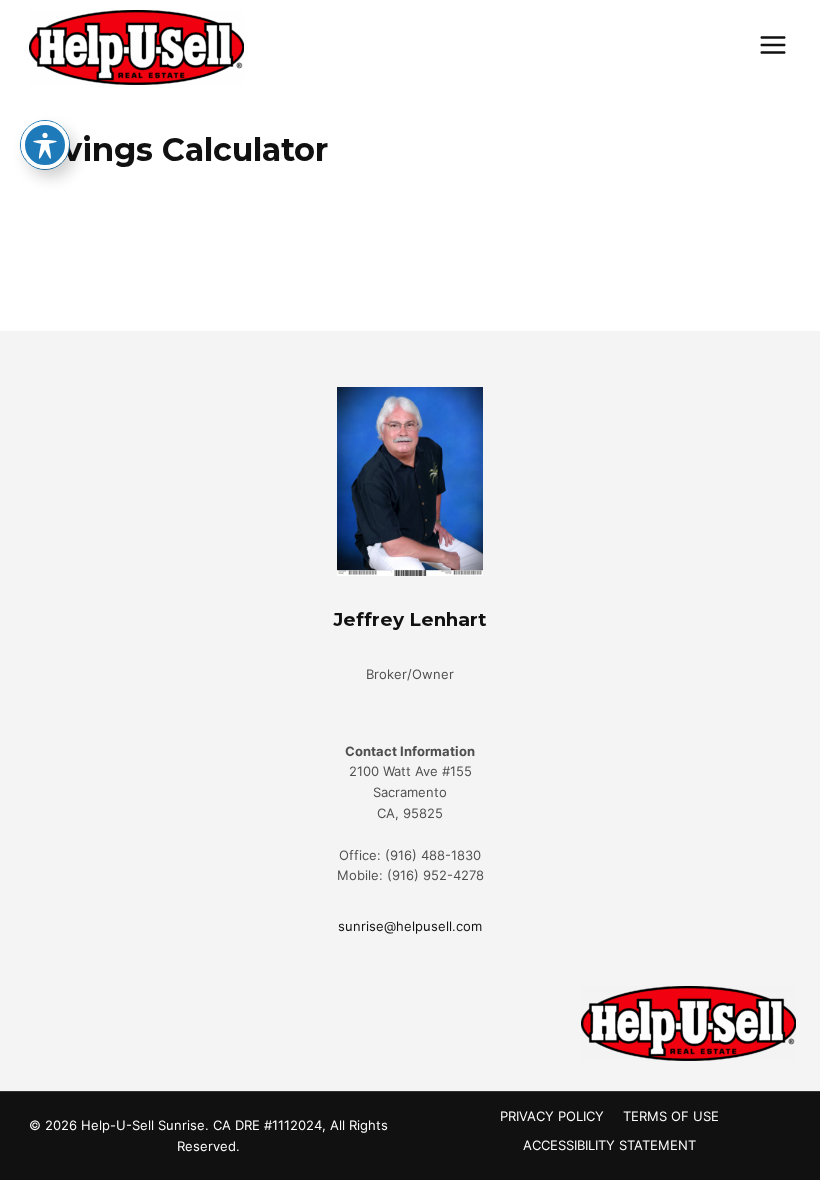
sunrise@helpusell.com (410, 926)
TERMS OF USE (671, 1116)
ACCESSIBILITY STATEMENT (609, 1145)
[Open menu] (772, 44)
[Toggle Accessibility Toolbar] (45, 145)
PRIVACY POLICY (552, 1116)
